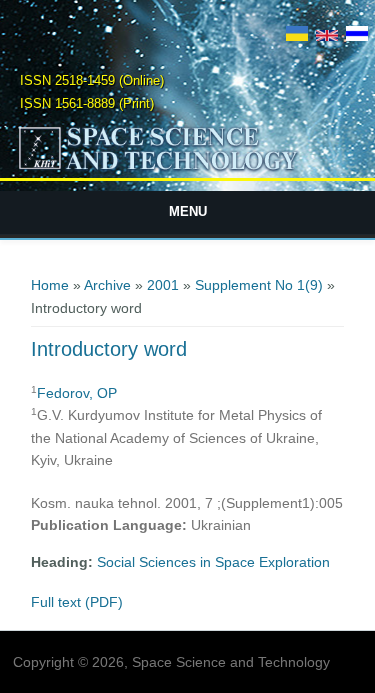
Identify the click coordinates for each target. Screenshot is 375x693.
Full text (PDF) (77, 602)
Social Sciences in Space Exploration (213, 562)
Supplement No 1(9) (259, 285)
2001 (163, 285)
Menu (188, 211)
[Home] (188, 169)
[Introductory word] (327, 36)
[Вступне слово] (297, 36)
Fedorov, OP (77, 393)
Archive (107, 285)
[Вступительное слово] (357, 36)
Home (50, 285)
